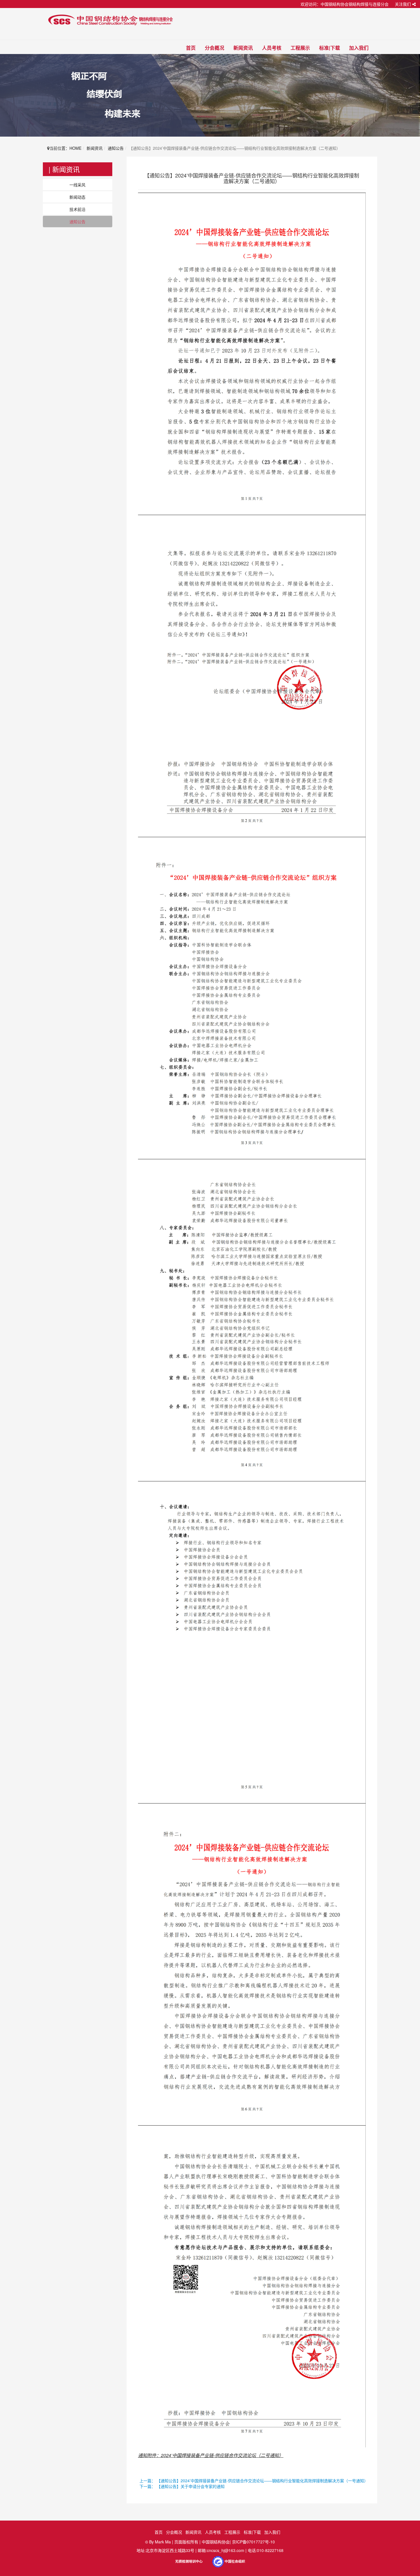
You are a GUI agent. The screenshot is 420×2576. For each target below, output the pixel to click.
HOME (75, 148)
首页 (191, 48)
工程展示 (300, 48)
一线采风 (77, 185)
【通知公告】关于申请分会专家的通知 (191, 2486)
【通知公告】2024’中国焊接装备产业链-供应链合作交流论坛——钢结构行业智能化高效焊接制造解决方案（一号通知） (262, 2481)
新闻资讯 (243, 48)
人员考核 (272, 48)
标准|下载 (330, 48)
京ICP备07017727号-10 (253, 2542)
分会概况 (215, 48)
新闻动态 (77, 197)
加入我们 (359, 48)
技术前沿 (77, 209)
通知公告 (116, 148)
